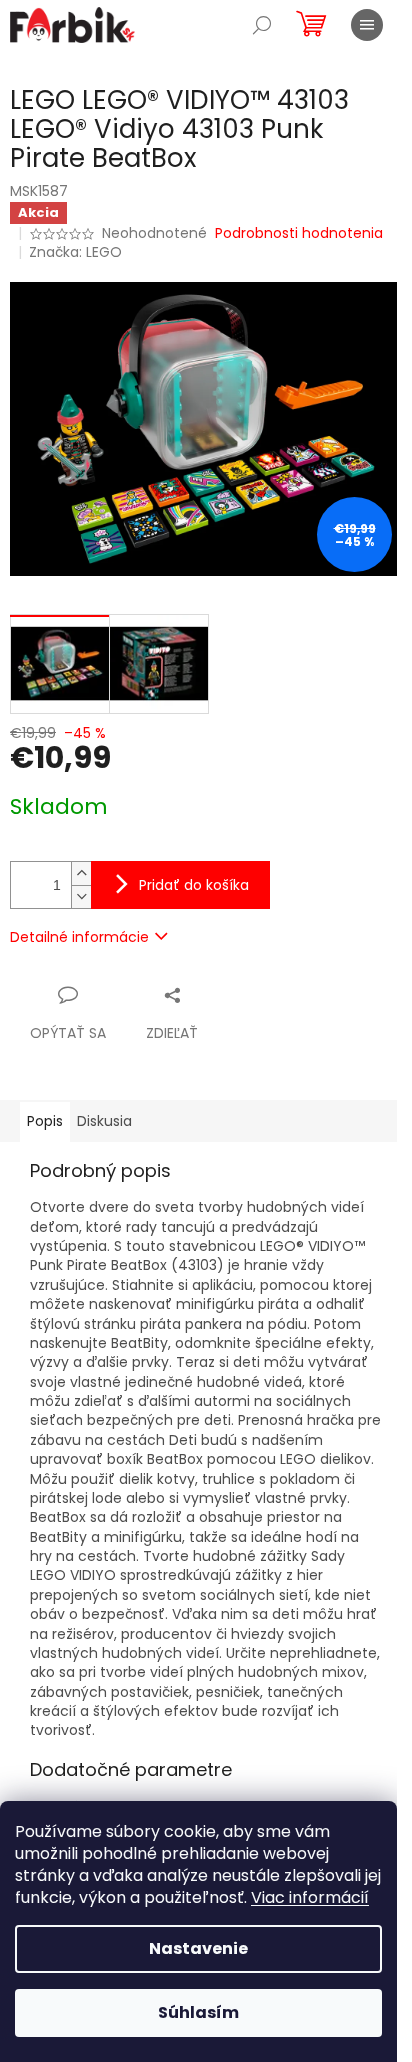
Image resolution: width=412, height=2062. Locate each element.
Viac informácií (310, 1897)
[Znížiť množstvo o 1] (81, 896)
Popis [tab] (45, 1121)
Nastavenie (198, 1948)
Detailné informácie (79, 937)
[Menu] (367, 25)
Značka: (75, 252)
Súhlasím (198, 2012)
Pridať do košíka (194, 885)
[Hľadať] (262, 25)
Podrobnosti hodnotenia (299, 233)
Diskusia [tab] (104, 1121)
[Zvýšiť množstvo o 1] (81, 873)
